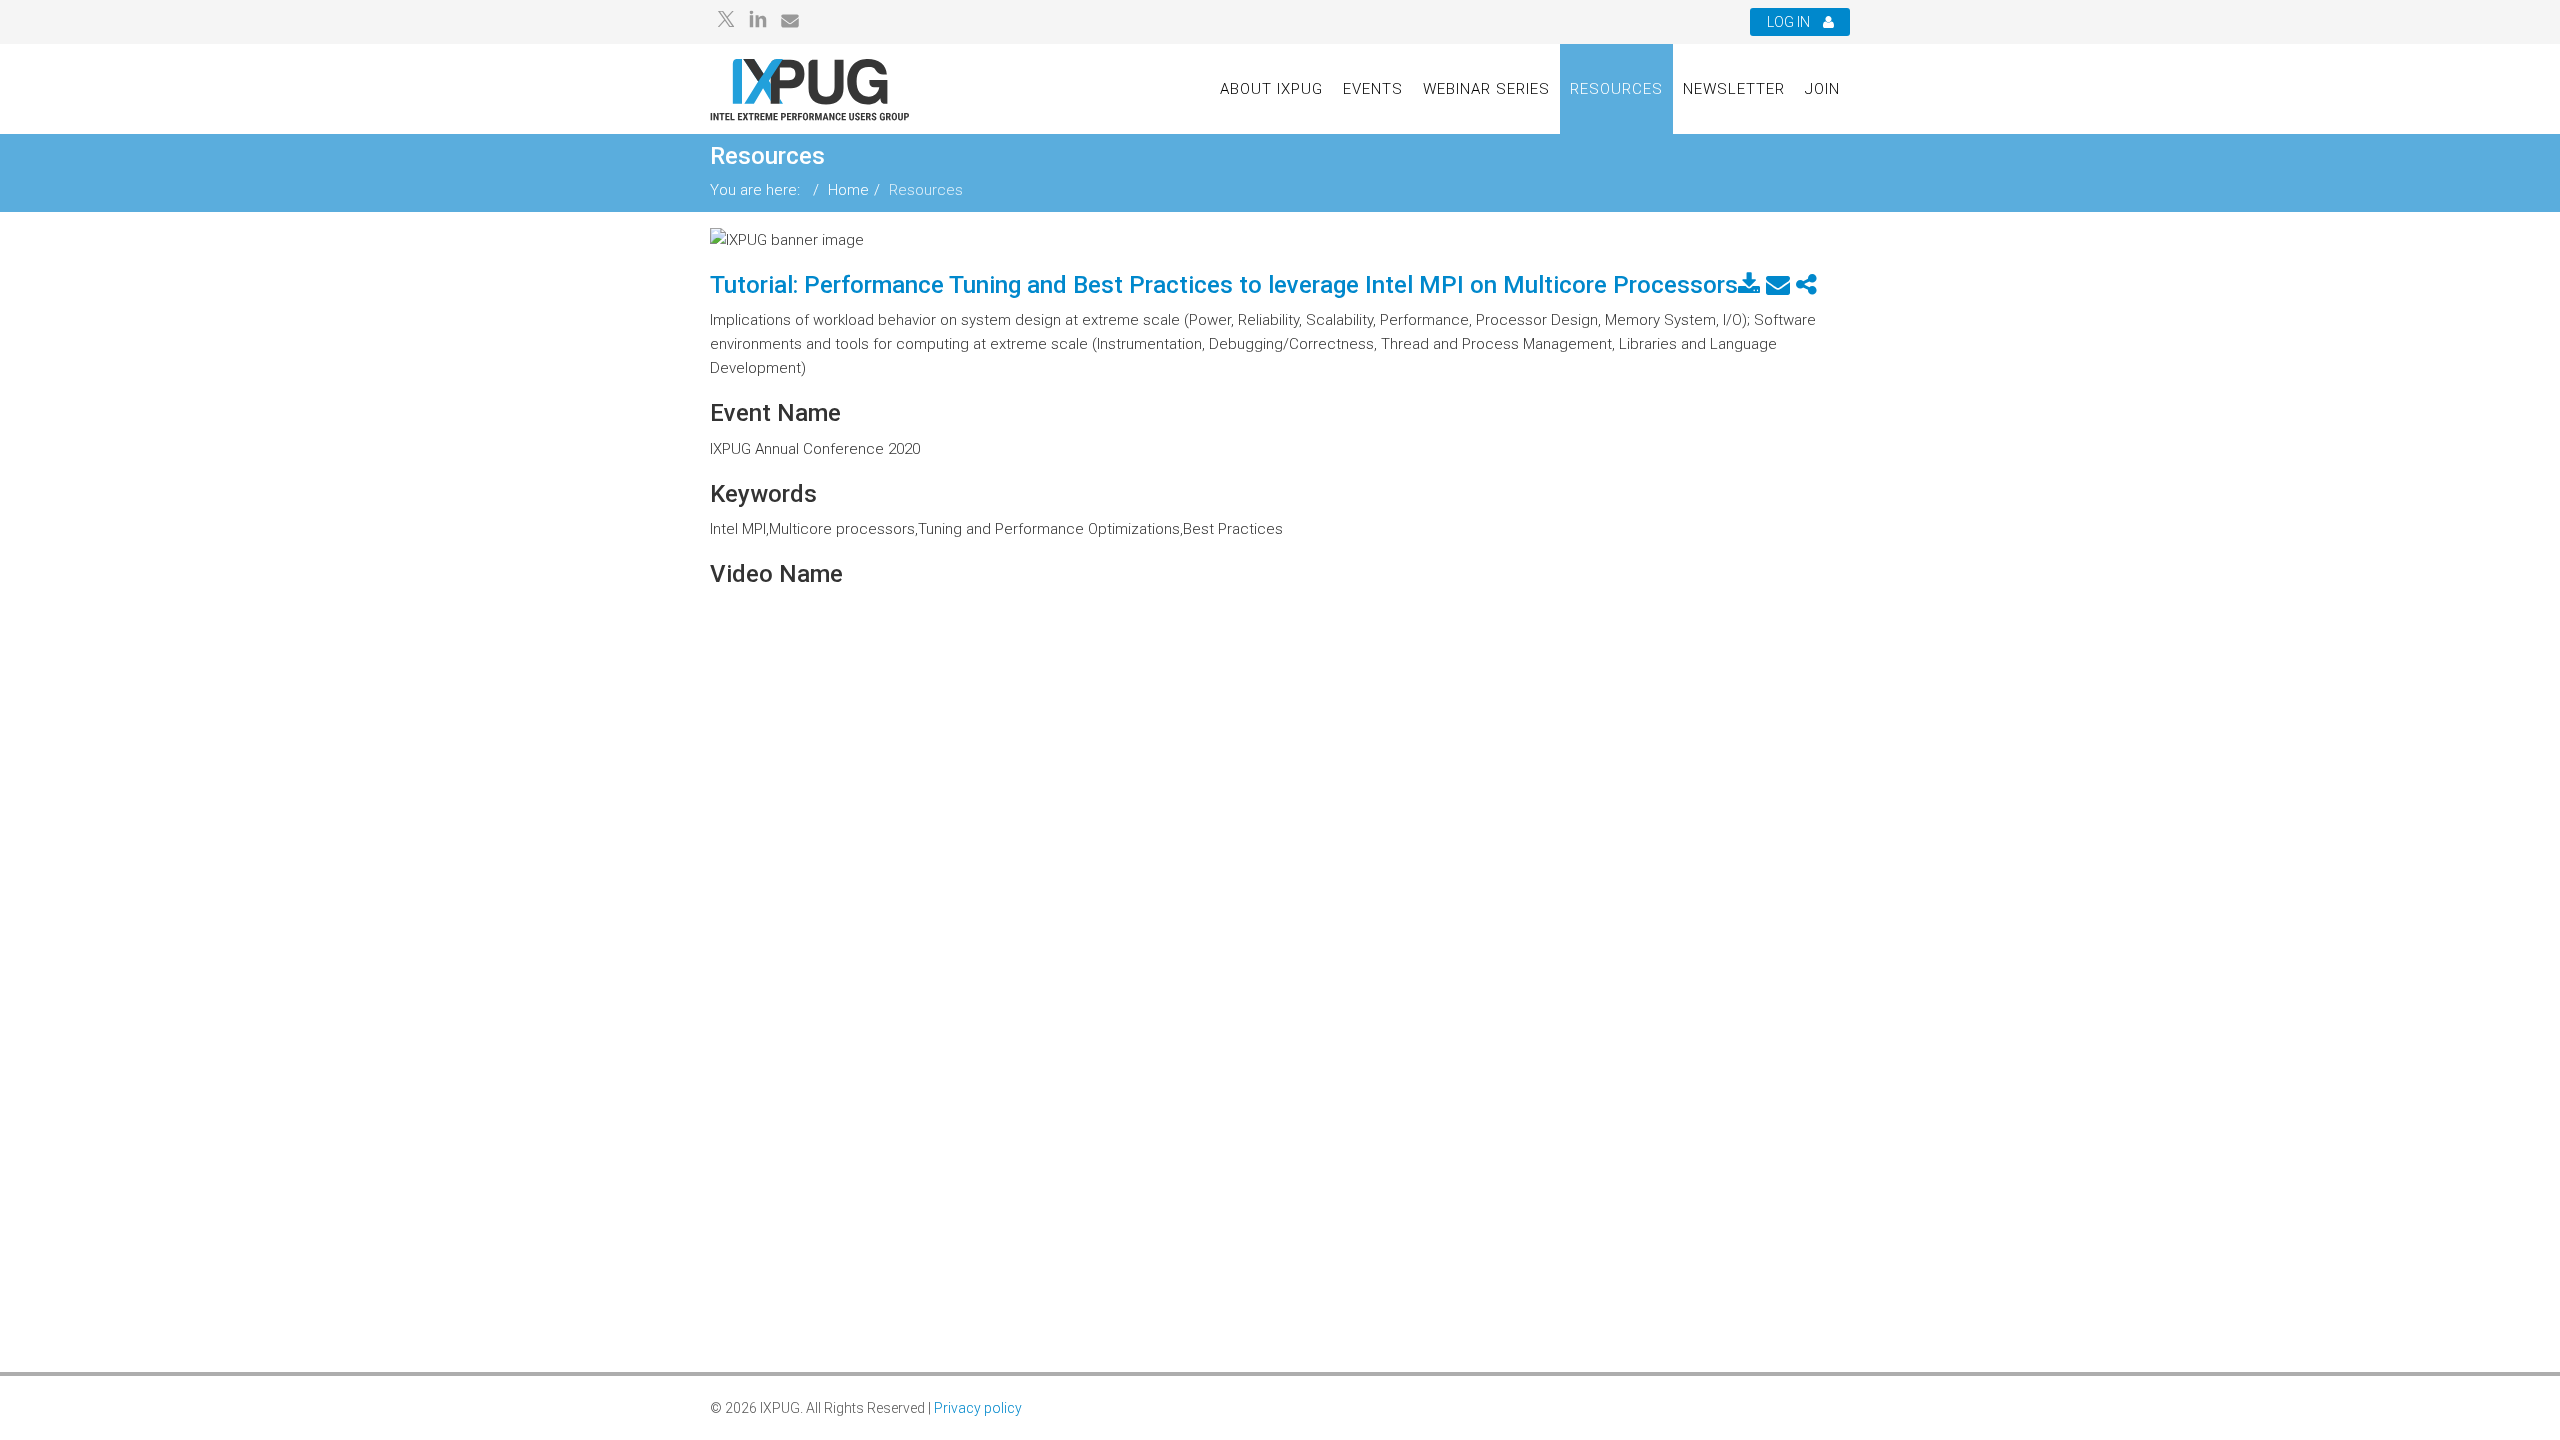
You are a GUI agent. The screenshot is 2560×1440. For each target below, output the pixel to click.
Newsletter (1734, 89)
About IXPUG (1271, 89)
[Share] (1806, 285)
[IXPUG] (810, 89)
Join (1822, 89)
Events (1373, 89)
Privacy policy (978, 1408)
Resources (1616, 89)
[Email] (1778, 285)
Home (848, 190)
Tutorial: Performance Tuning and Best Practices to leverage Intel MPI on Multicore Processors (1224, 285)
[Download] (1749, 285)
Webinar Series (1486, 89)
